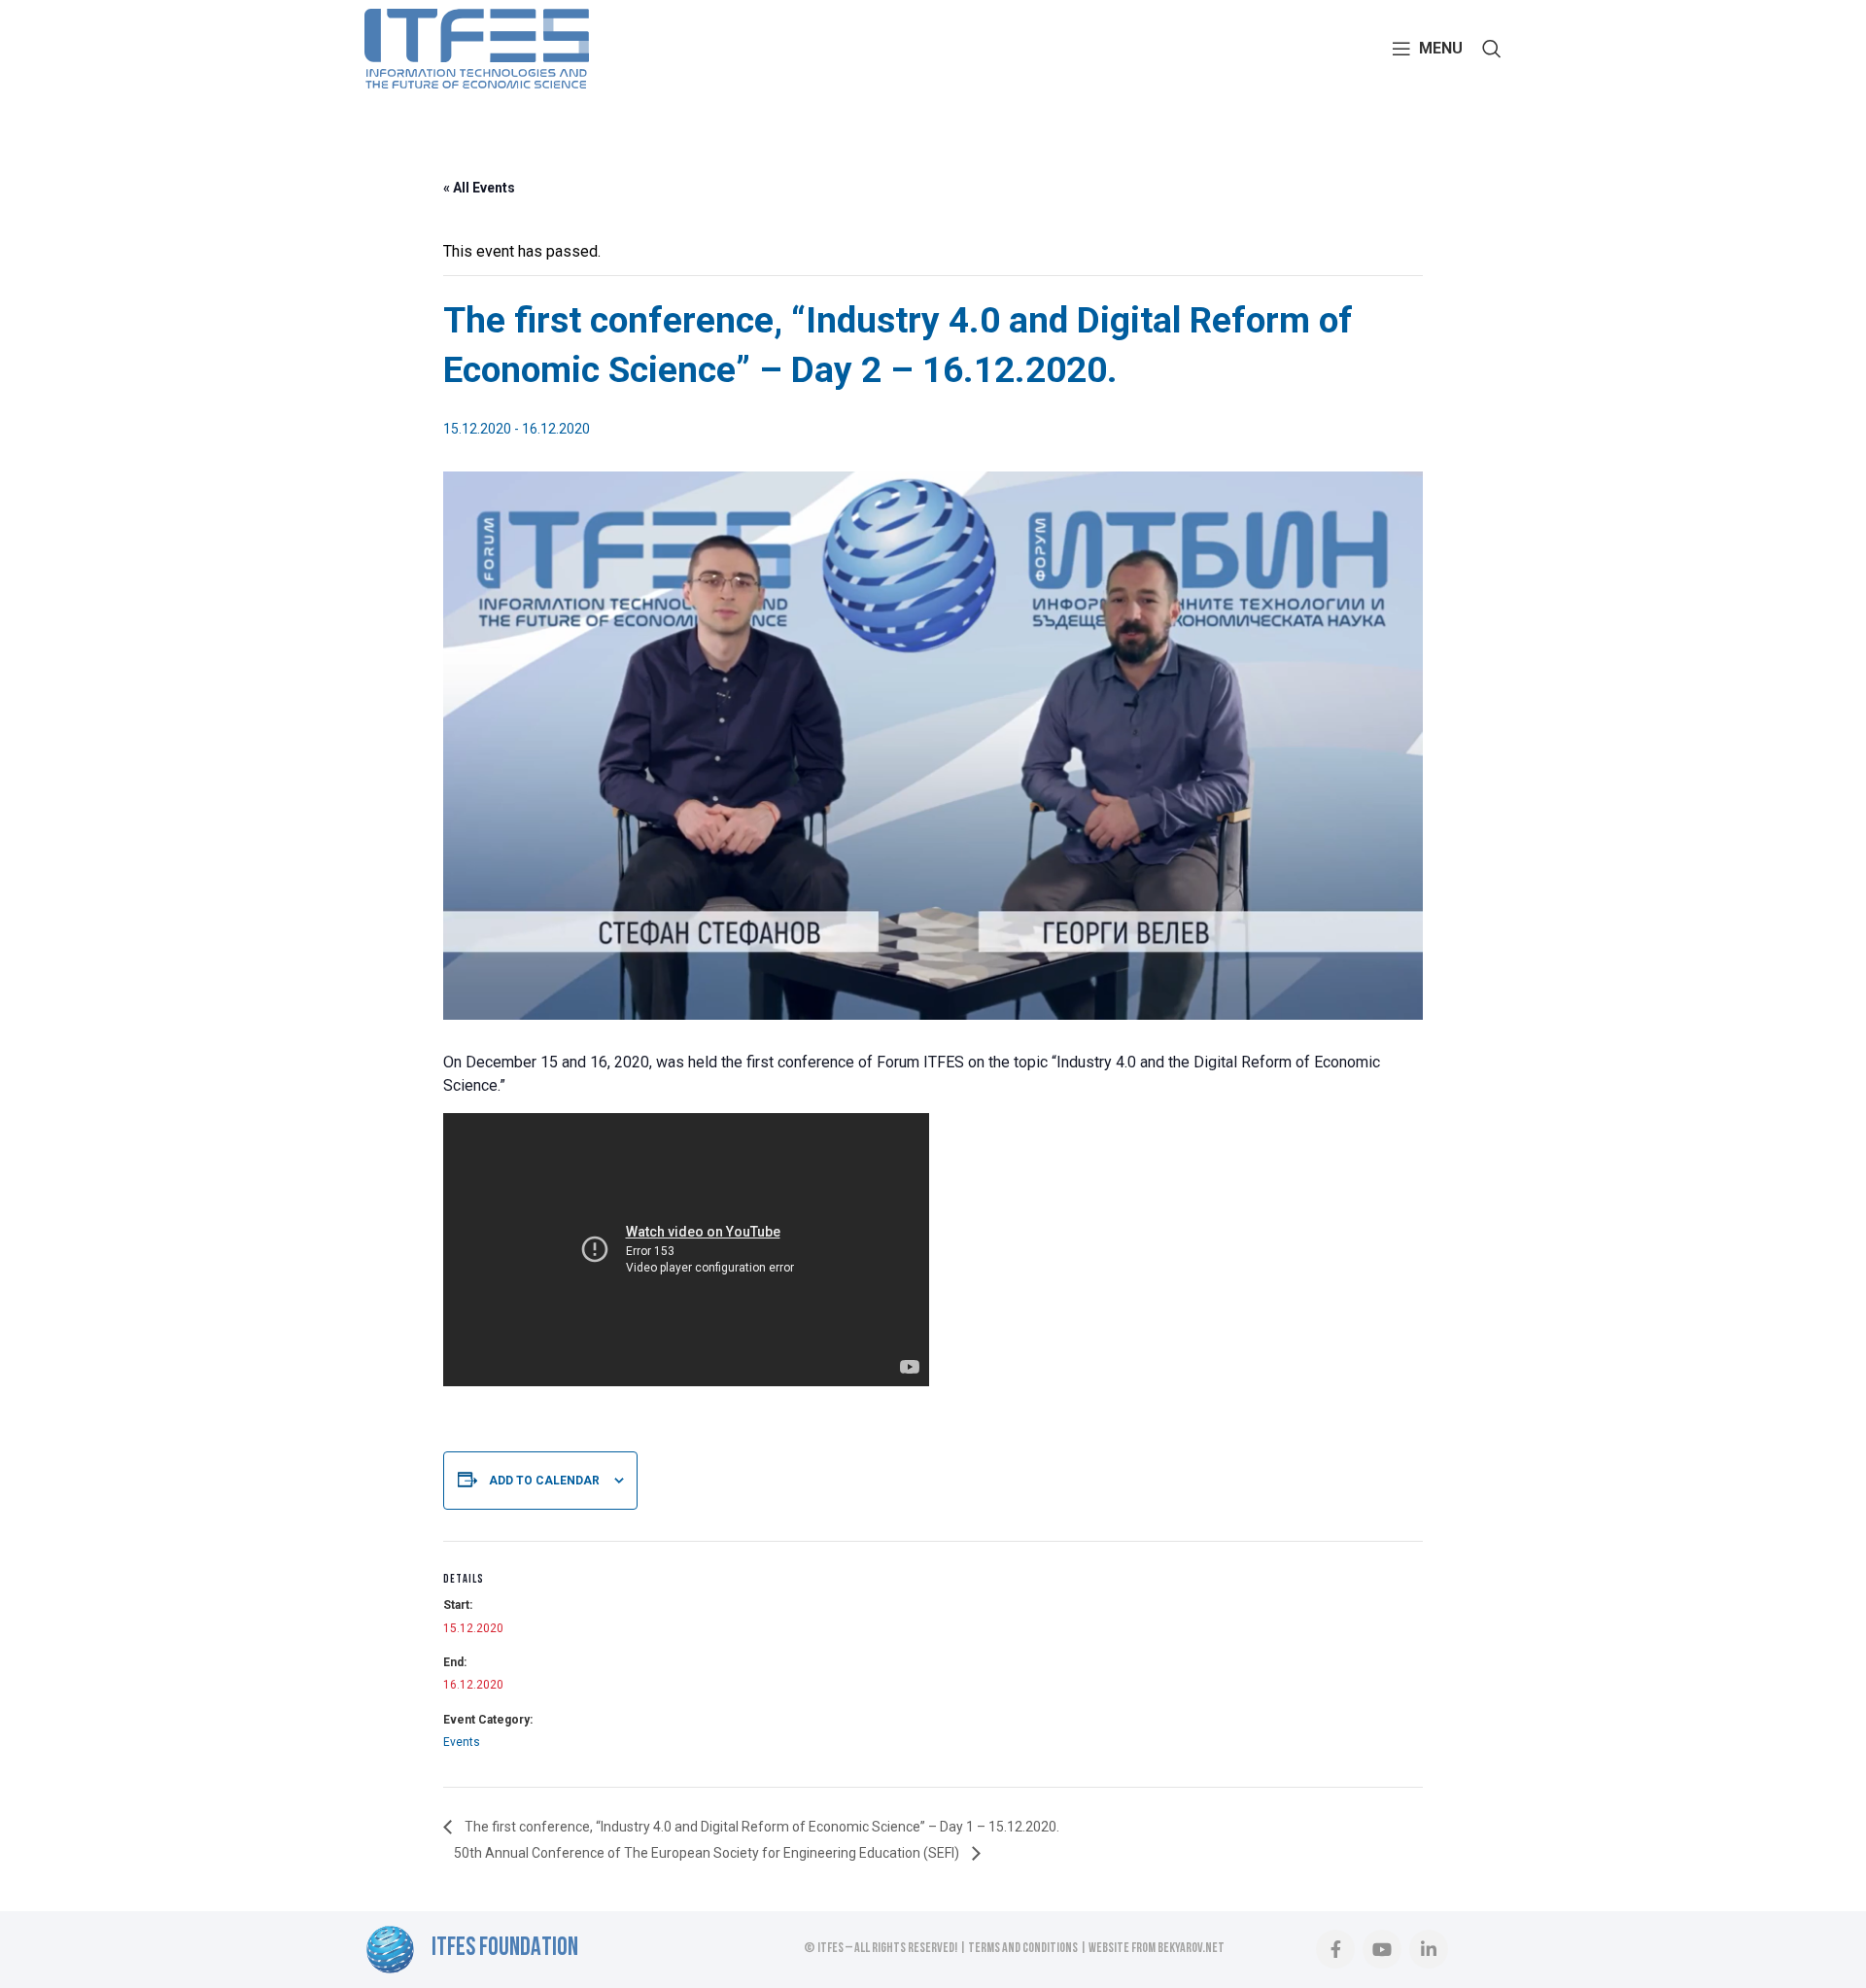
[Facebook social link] (1335, 1949)
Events (462, 1742)
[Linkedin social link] (1429, 1949)
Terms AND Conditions (1023, 1949)
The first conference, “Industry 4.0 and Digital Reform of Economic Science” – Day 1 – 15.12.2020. (760, 1827)
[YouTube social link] (1382, 1949)
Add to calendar (544, 1481)
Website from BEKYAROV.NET (1157, 1949)
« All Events (479, 188)
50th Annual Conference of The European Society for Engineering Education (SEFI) (708, 1853)
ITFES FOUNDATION (505, 1949)
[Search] (1492, 49)
